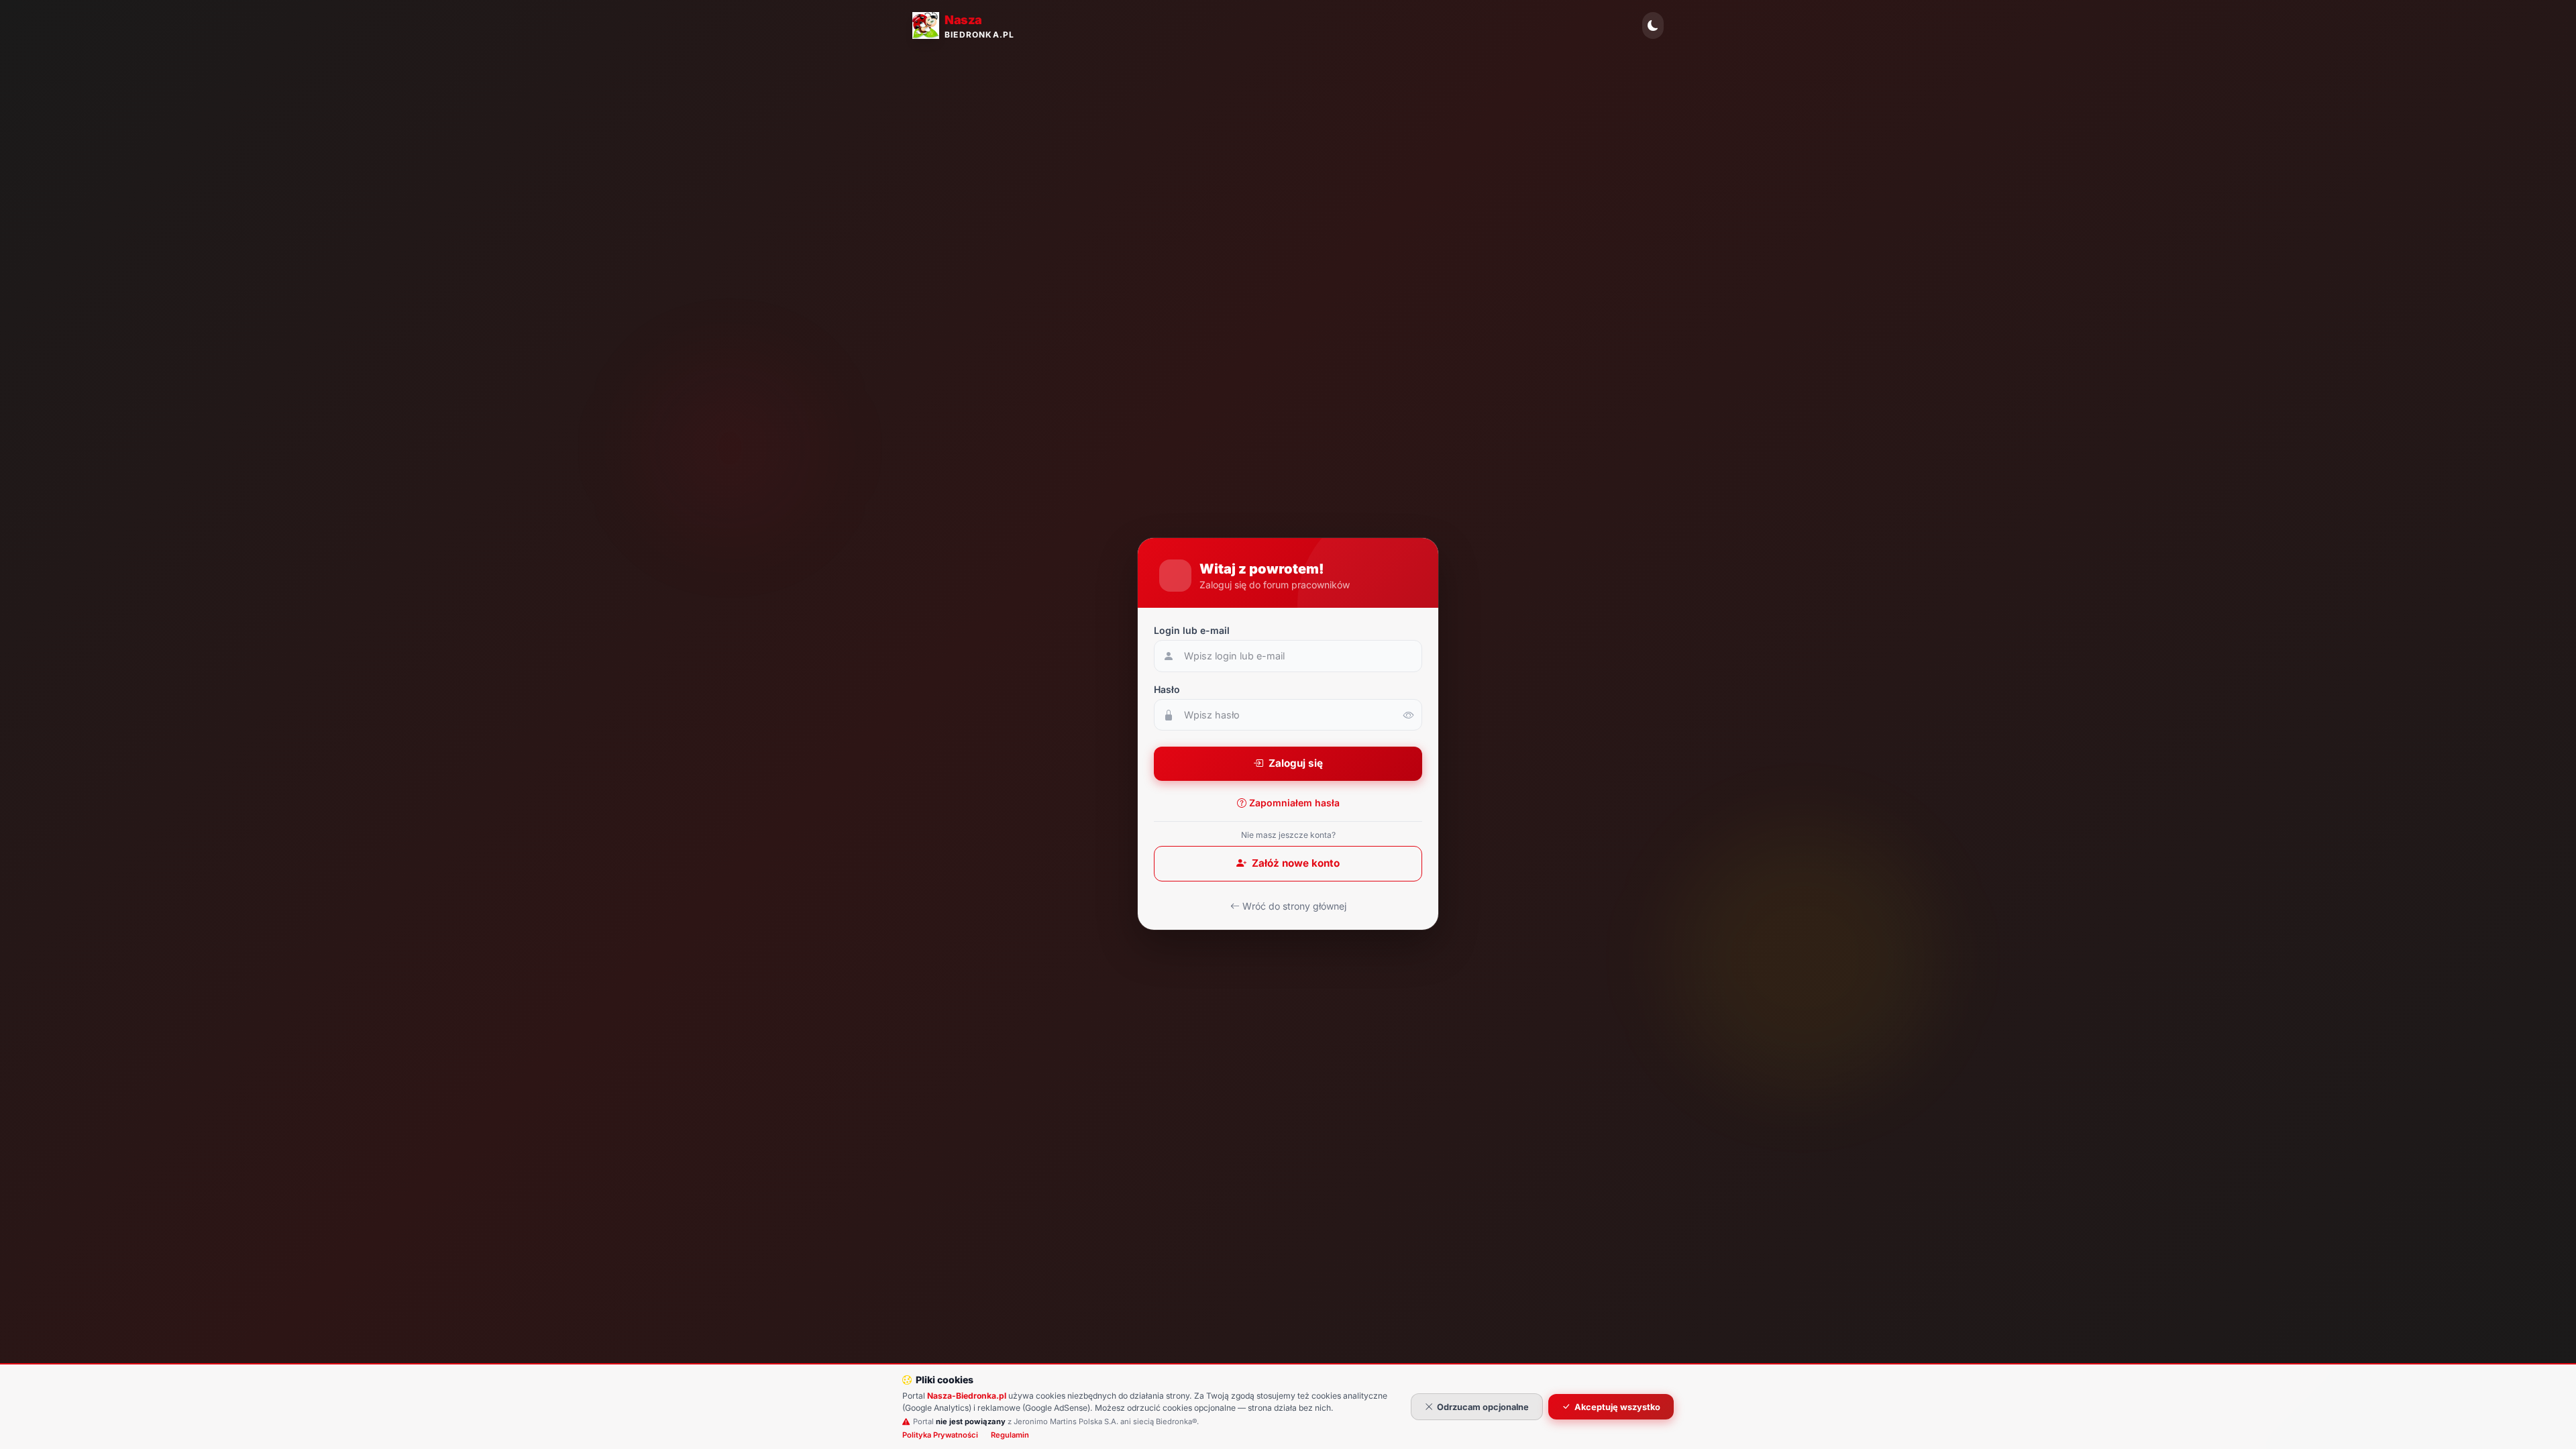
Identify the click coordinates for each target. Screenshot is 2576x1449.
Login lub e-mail (1192, 630)
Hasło (1167, 689)
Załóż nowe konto (1296, 863)
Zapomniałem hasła (1294, 803)
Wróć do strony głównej (1294, 906)
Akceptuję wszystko (1617, 1407)
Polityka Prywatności (940, 1435)
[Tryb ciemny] (1653, 25)
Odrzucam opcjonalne (1483, 1407)
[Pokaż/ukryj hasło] (1409, 715)
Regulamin (1010, 1435)
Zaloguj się (1296, 763)
